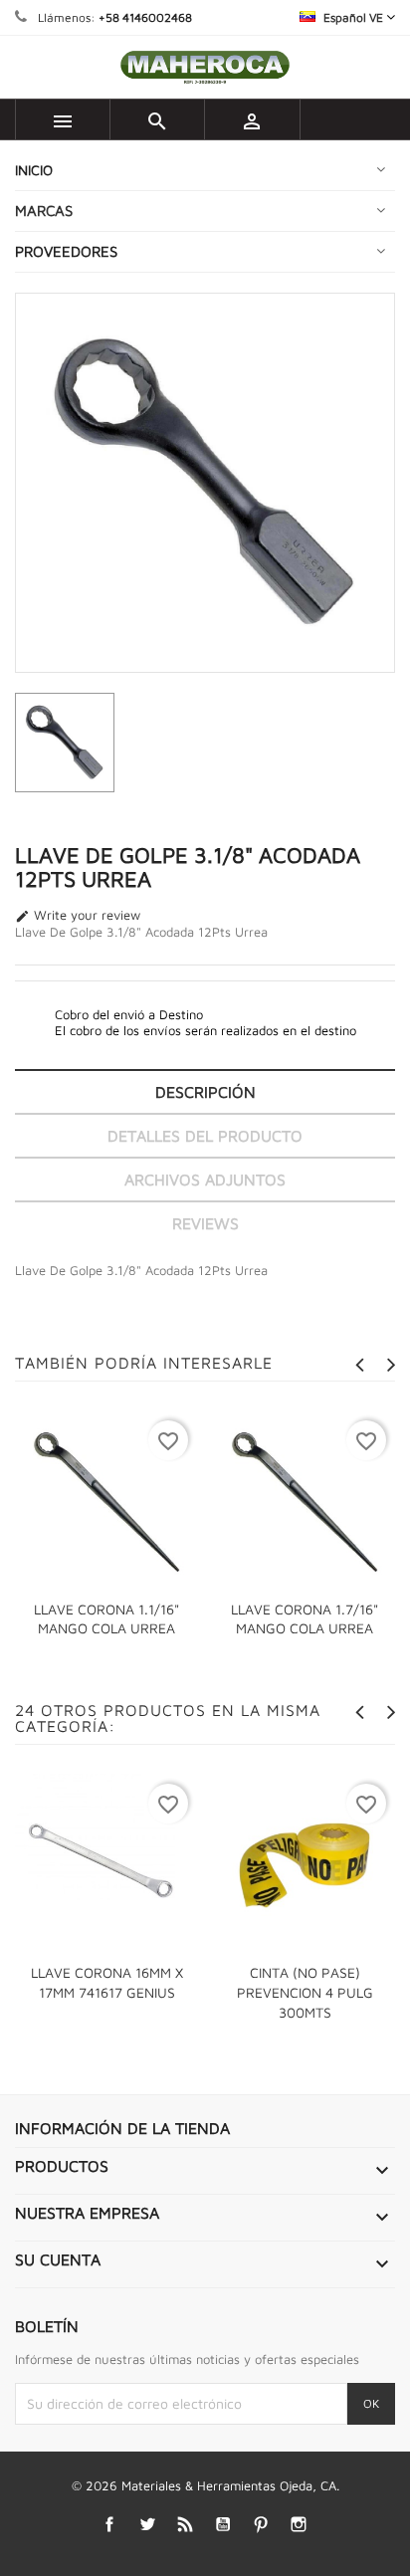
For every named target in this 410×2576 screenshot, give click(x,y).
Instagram (299, 2525)
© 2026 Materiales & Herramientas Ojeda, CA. (205, 2485)
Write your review (78, 916)
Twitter (148, 2525)
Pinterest (261, 2525)
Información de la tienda (122, 2128)
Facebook (110, 2525)
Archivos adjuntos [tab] (205, 1180)
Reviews (205, 1223)
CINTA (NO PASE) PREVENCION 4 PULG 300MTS (305, 1992)
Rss (186, 2525)
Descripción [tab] (205, 1092)
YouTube (223, 2525)
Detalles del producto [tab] (205, 1136)
